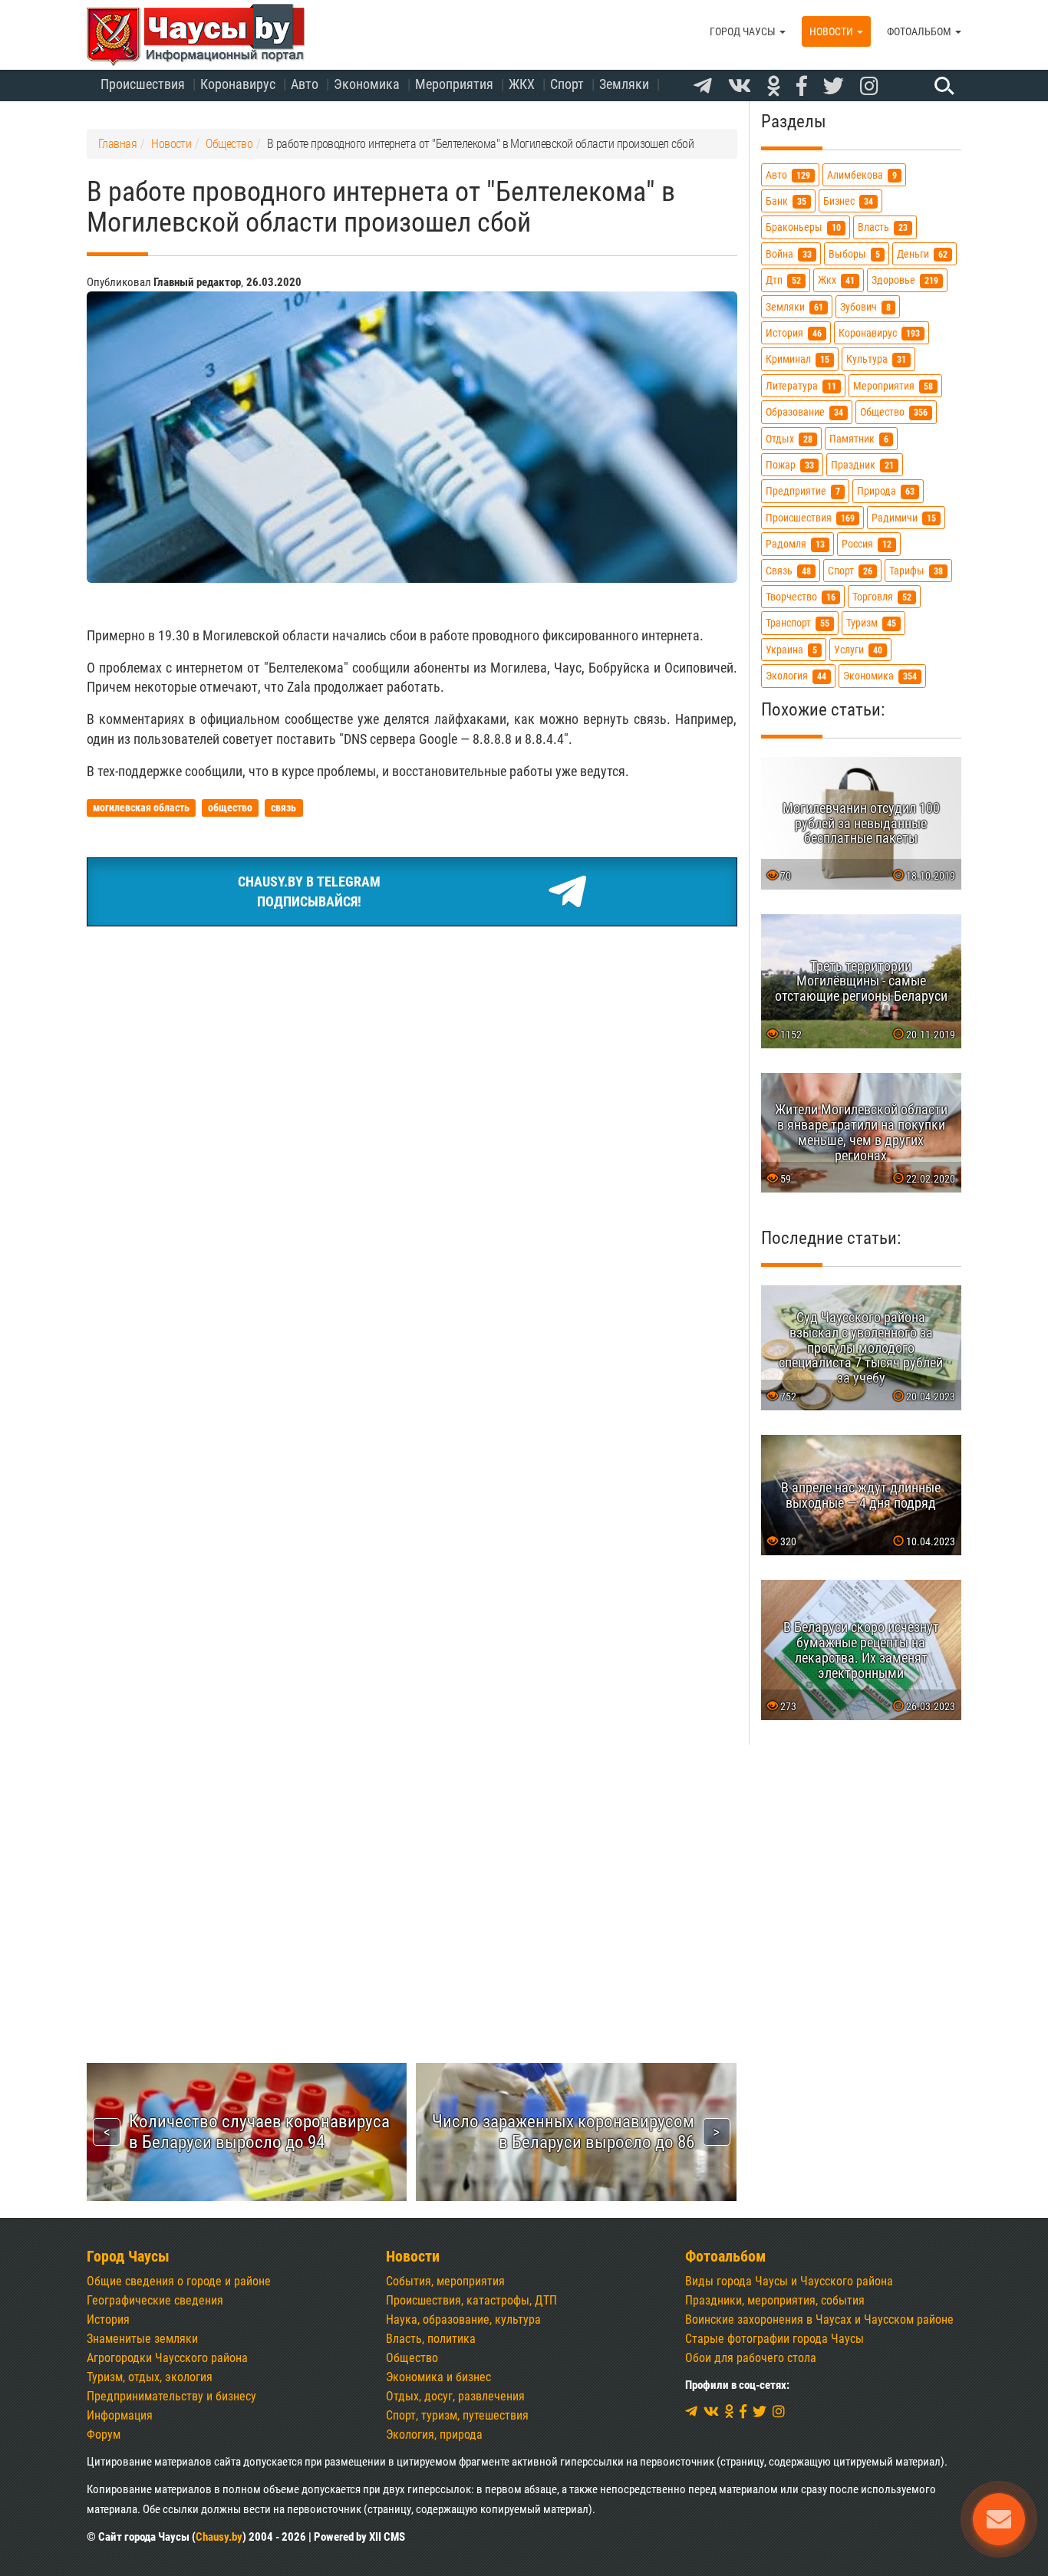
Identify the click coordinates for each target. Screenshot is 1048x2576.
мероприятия (893, 386)
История (108, 2319)
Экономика (367, 84)
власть (883, 227)
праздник (862, 465)
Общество (412, 2358)
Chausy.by (219, 2537)
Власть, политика (431, 2339)
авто (788, 175)
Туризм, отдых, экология (150, 2377)
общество (894, 412)
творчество (801, 597)
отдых (789, 439)
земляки (794, 307)
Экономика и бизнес (438, 2377)
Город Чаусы (744, 31)
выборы (854, 254)
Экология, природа (434, 2435)
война (789, 254)
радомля (795, 544)
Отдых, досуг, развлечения (455, 2396)
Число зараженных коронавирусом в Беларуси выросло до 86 (563, 2132)
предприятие (803, 491)
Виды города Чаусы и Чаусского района (789, 2281)
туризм (871, 623)
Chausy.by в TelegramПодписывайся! (309, 892)
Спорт (567, 84)
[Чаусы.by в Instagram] (869, 87)
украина (791, 650)
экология (796, 676)
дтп (783, 280)
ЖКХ (522, 84)
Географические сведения (155, 2300)
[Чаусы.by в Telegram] (703, 87)
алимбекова (862, 175)
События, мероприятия (445, 2281)
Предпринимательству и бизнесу (171, 2396)
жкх (836, 280)
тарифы (916, 571)
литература (801, 386)
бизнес (848, 201)
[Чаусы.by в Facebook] (802, 87)
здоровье (905, 280)
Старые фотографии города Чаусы (774, 2339)
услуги (858, 650)
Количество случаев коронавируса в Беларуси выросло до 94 (259, 2132)
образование (804, 412)
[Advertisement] (412, 1054)
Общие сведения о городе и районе (179, 2281)
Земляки (624, 84)
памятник (859, 439)
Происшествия (143, 84)
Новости (832, 31)
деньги (922, 254)
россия (867, 544)
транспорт (798, 623)
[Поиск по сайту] (942, 85)
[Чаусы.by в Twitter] (834, 87)
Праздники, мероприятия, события (775, 2300)
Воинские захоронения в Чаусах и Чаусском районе (819, 2319)
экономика (880, 676)
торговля (882, 597)
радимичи (904, 518)
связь (788, 571)
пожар (790, 465)
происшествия (810, 518)
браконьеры (803, 227)
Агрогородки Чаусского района (167, 2358)
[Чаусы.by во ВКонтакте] (740, 87)
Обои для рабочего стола (751, 2358)
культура (876, 359)
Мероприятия (454, 84)
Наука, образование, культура (463, 2319)
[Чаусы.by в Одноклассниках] (774, 87)
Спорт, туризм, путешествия (457, 2415)
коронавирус (879, 333)
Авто (305, 84)
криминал (798, 359)
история (794, 333)
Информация (120, 2415)
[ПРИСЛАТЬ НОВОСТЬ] (999, 2519)
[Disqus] (412, 1392)
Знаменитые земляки (142, 2339)
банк (786, 201)
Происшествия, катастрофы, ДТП (471, 2300)
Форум (104, 2435)
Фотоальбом (920, 31)
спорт (850, 571)
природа (886, 491)
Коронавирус (238, 84)
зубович (865, 307)
